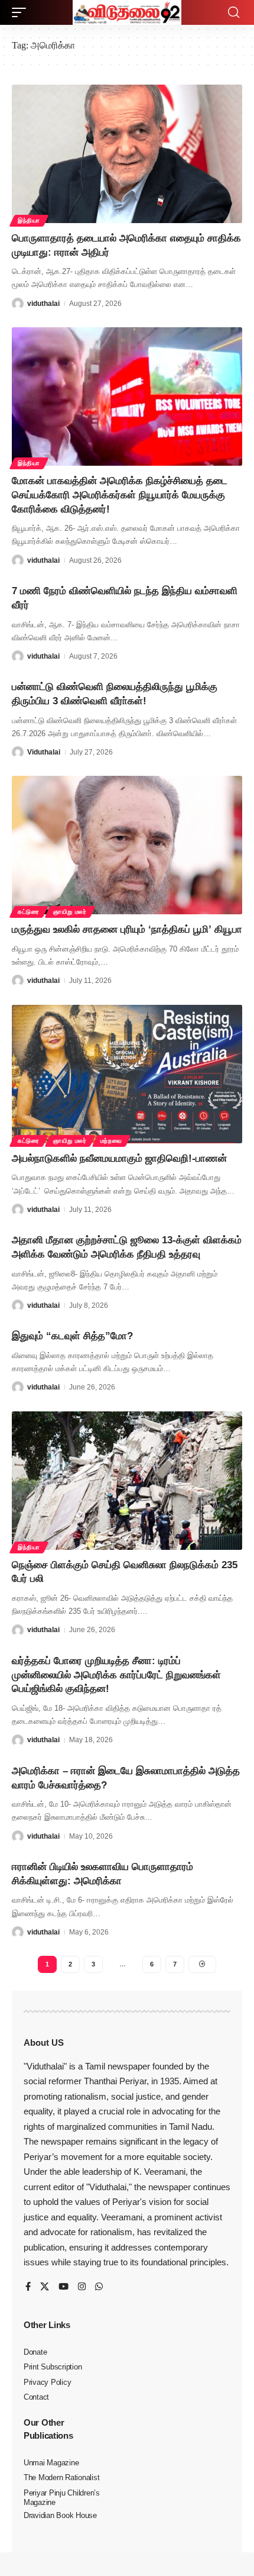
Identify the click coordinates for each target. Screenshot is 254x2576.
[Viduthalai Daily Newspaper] (127, 12)
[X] (45, 2287)
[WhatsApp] (99, 2287)
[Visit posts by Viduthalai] (18, 752)
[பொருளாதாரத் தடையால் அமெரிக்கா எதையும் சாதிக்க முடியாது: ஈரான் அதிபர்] (127, 154)
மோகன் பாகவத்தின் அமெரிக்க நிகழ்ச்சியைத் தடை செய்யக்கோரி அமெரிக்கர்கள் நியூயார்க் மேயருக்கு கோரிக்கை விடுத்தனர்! (120, 495)
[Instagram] (82, 2287)
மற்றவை (111, 1141)
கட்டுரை (29, 912)
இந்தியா (29, 220)
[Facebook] (28, 2287)
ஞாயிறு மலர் (70, 912)
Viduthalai (44, 752)
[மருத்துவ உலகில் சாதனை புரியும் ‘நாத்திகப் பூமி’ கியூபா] (127, 845)
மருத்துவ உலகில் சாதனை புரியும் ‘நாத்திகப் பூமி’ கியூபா (127, 929)
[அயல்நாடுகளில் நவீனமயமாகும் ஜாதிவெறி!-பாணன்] (127, 1074)
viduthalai (43, 304)
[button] (22, 12)
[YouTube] (63, 2287)
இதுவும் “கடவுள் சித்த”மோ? (72, 1336)
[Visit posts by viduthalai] (18, 304)
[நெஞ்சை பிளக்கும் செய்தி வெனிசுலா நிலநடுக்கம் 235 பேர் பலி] (127, 1481)
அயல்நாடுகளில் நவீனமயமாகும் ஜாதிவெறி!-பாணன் (119, 1158)
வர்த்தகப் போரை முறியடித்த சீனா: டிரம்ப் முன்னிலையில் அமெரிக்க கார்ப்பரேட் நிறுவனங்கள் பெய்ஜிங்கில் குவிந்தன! (116, 1675)
